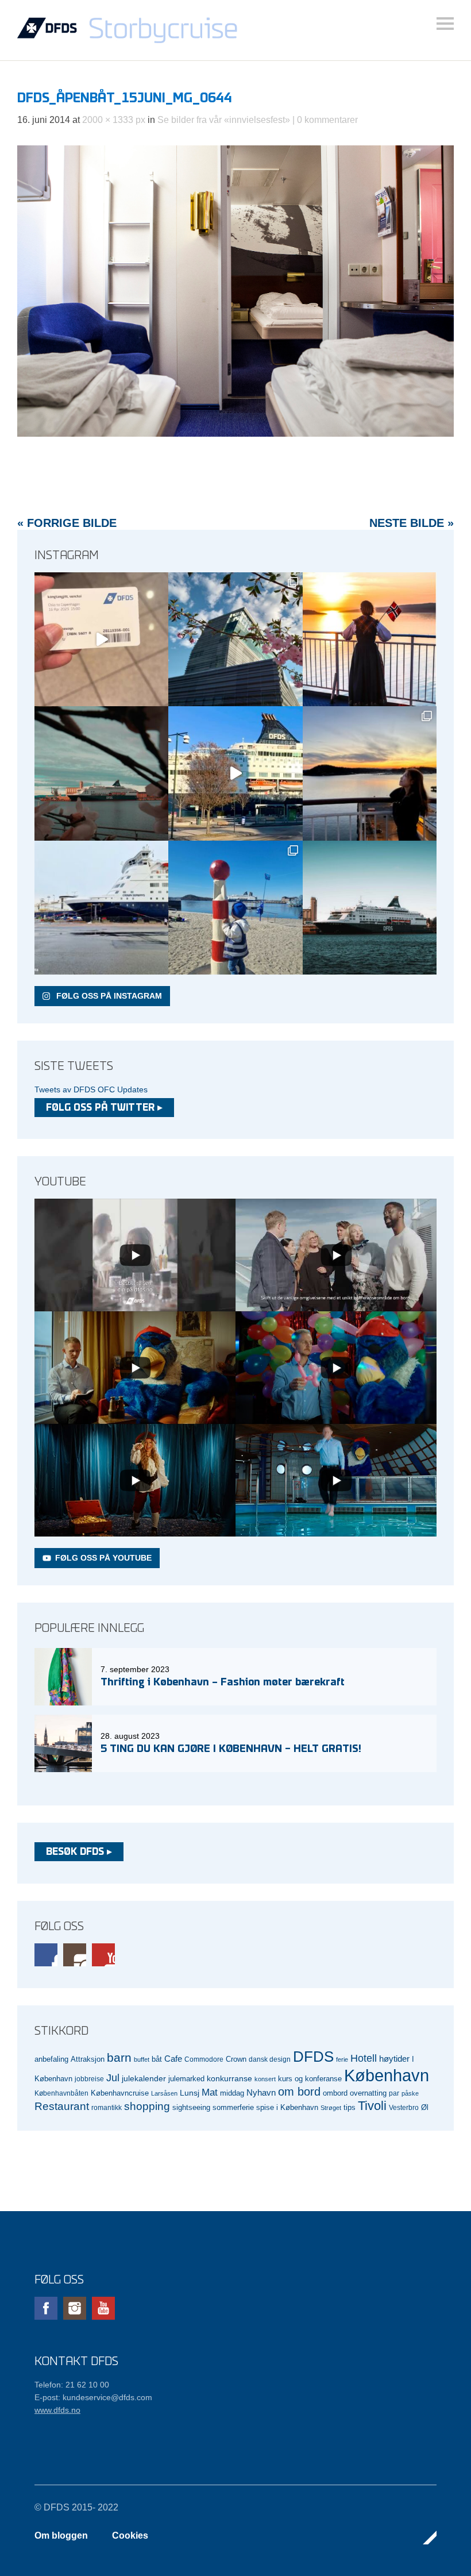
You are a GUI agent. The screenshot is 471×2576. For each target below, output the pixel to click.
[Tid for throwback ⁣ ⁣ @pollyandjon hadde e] (370, 773)
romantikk (107, 2107)
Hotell (364, 2058)
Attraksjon (88, 2059)
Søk (445, 24)
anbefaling (51, 2059)
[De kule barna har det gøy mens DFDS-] (235, 908)
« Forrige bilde (67, 523)
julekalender (144, 2078)
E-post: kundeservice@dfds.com (93, 2397)
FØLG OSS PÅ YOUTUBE (103, 1558)
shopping (147, 2106)
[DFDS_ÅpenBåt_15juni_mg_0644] (235, 434)
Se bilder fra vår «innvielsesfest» (224, 120)
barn (119, 2058)
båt (157, 2059)
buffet (142, 2059)
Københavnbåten (61, 2093)
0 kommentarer (327, 120)
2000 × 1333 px (114, 120)
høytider (394, 2059)
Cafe (173, 2059)
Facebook (46, 1955)
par (394, 2093)
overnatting (368, 2093)
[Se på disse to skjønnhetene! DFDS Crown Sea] (101, 908)
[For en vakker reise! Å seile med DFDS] (235, 773)
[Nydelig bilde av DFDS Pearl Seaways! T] (101, 773)
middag (232, 2093)
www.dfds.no (57, 2410)
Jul (113, 2078)
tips (350, 2107)
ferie (342, 2059)
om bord (299, 2092)
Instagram (75, 1955)
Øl (425, 2108)
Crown (236, 2059)
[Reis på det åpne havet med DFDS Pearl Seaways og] (370, 908)
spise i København (287, 2108)
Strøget (331, 2108)
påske (410, 2093)
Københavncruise (120, 2093)
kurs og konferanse (310, 2079)
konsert (265, 2079)
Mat (210, 2092)
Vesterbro (404, 2107)
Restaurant (62, 2106)
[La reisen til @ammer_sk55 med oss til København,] (101, 639)
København (387, 2075)
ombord (335, 2093)
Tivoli (372, 2106)
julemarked (186, 2079)
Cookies (130, 2535)
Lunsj (190, 2093)
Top (424, 2538)
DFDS (313, 2057)
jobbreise (89, 2079)
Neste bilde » (412, 523)
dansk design (270, 2059)
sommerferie (233, 2108)
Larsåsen (164, 2093)
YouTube (103, 1955)
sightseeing (191, 2107)
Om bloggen (61, 2535)
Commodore (204, 2059)
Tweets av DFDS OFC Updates (91, 1089)
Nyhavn (261, 2093)
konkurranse (229, 2078)
